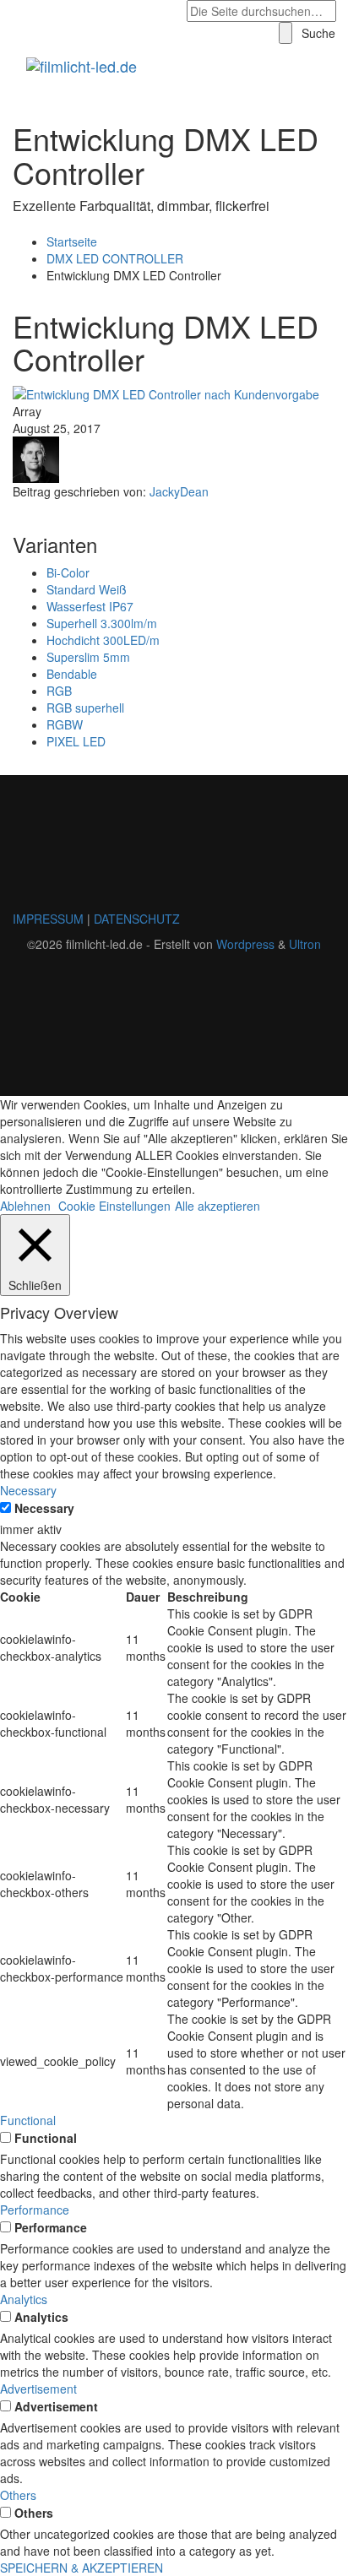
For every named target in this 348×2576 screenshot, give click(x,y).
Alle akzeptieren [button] (217, 1206)
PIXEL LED (76, 741)
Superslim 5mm (88, 657)
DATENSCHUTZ (137, 919)
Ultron (305, 944)
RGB (59, 691)
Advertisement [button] (38, 2389)
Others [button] (18, 2495)
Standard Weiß (87, 589)
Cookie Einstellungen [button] (114, 1206)
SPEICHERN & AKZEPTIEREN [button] (82, 2568)
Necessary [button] (28, 1490)
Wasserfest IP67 (90, 606)
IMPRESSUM (48, 919)
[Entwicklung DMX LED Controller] (166, 393)
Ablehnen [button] (25, 1206)
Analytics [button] (24, 2299)
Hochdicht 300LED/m (103, 640)
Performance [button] (35, 2210)
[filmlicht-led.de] (92, 66)
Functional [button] (28, 2120)
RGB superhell (85, 708)
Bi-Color (68, 572)
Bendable (72, 674)
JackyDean (179, 491)
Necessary (44, 1508)
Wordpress (245, 944)
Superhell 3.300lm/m (102, 623)
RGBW (65, 724)
